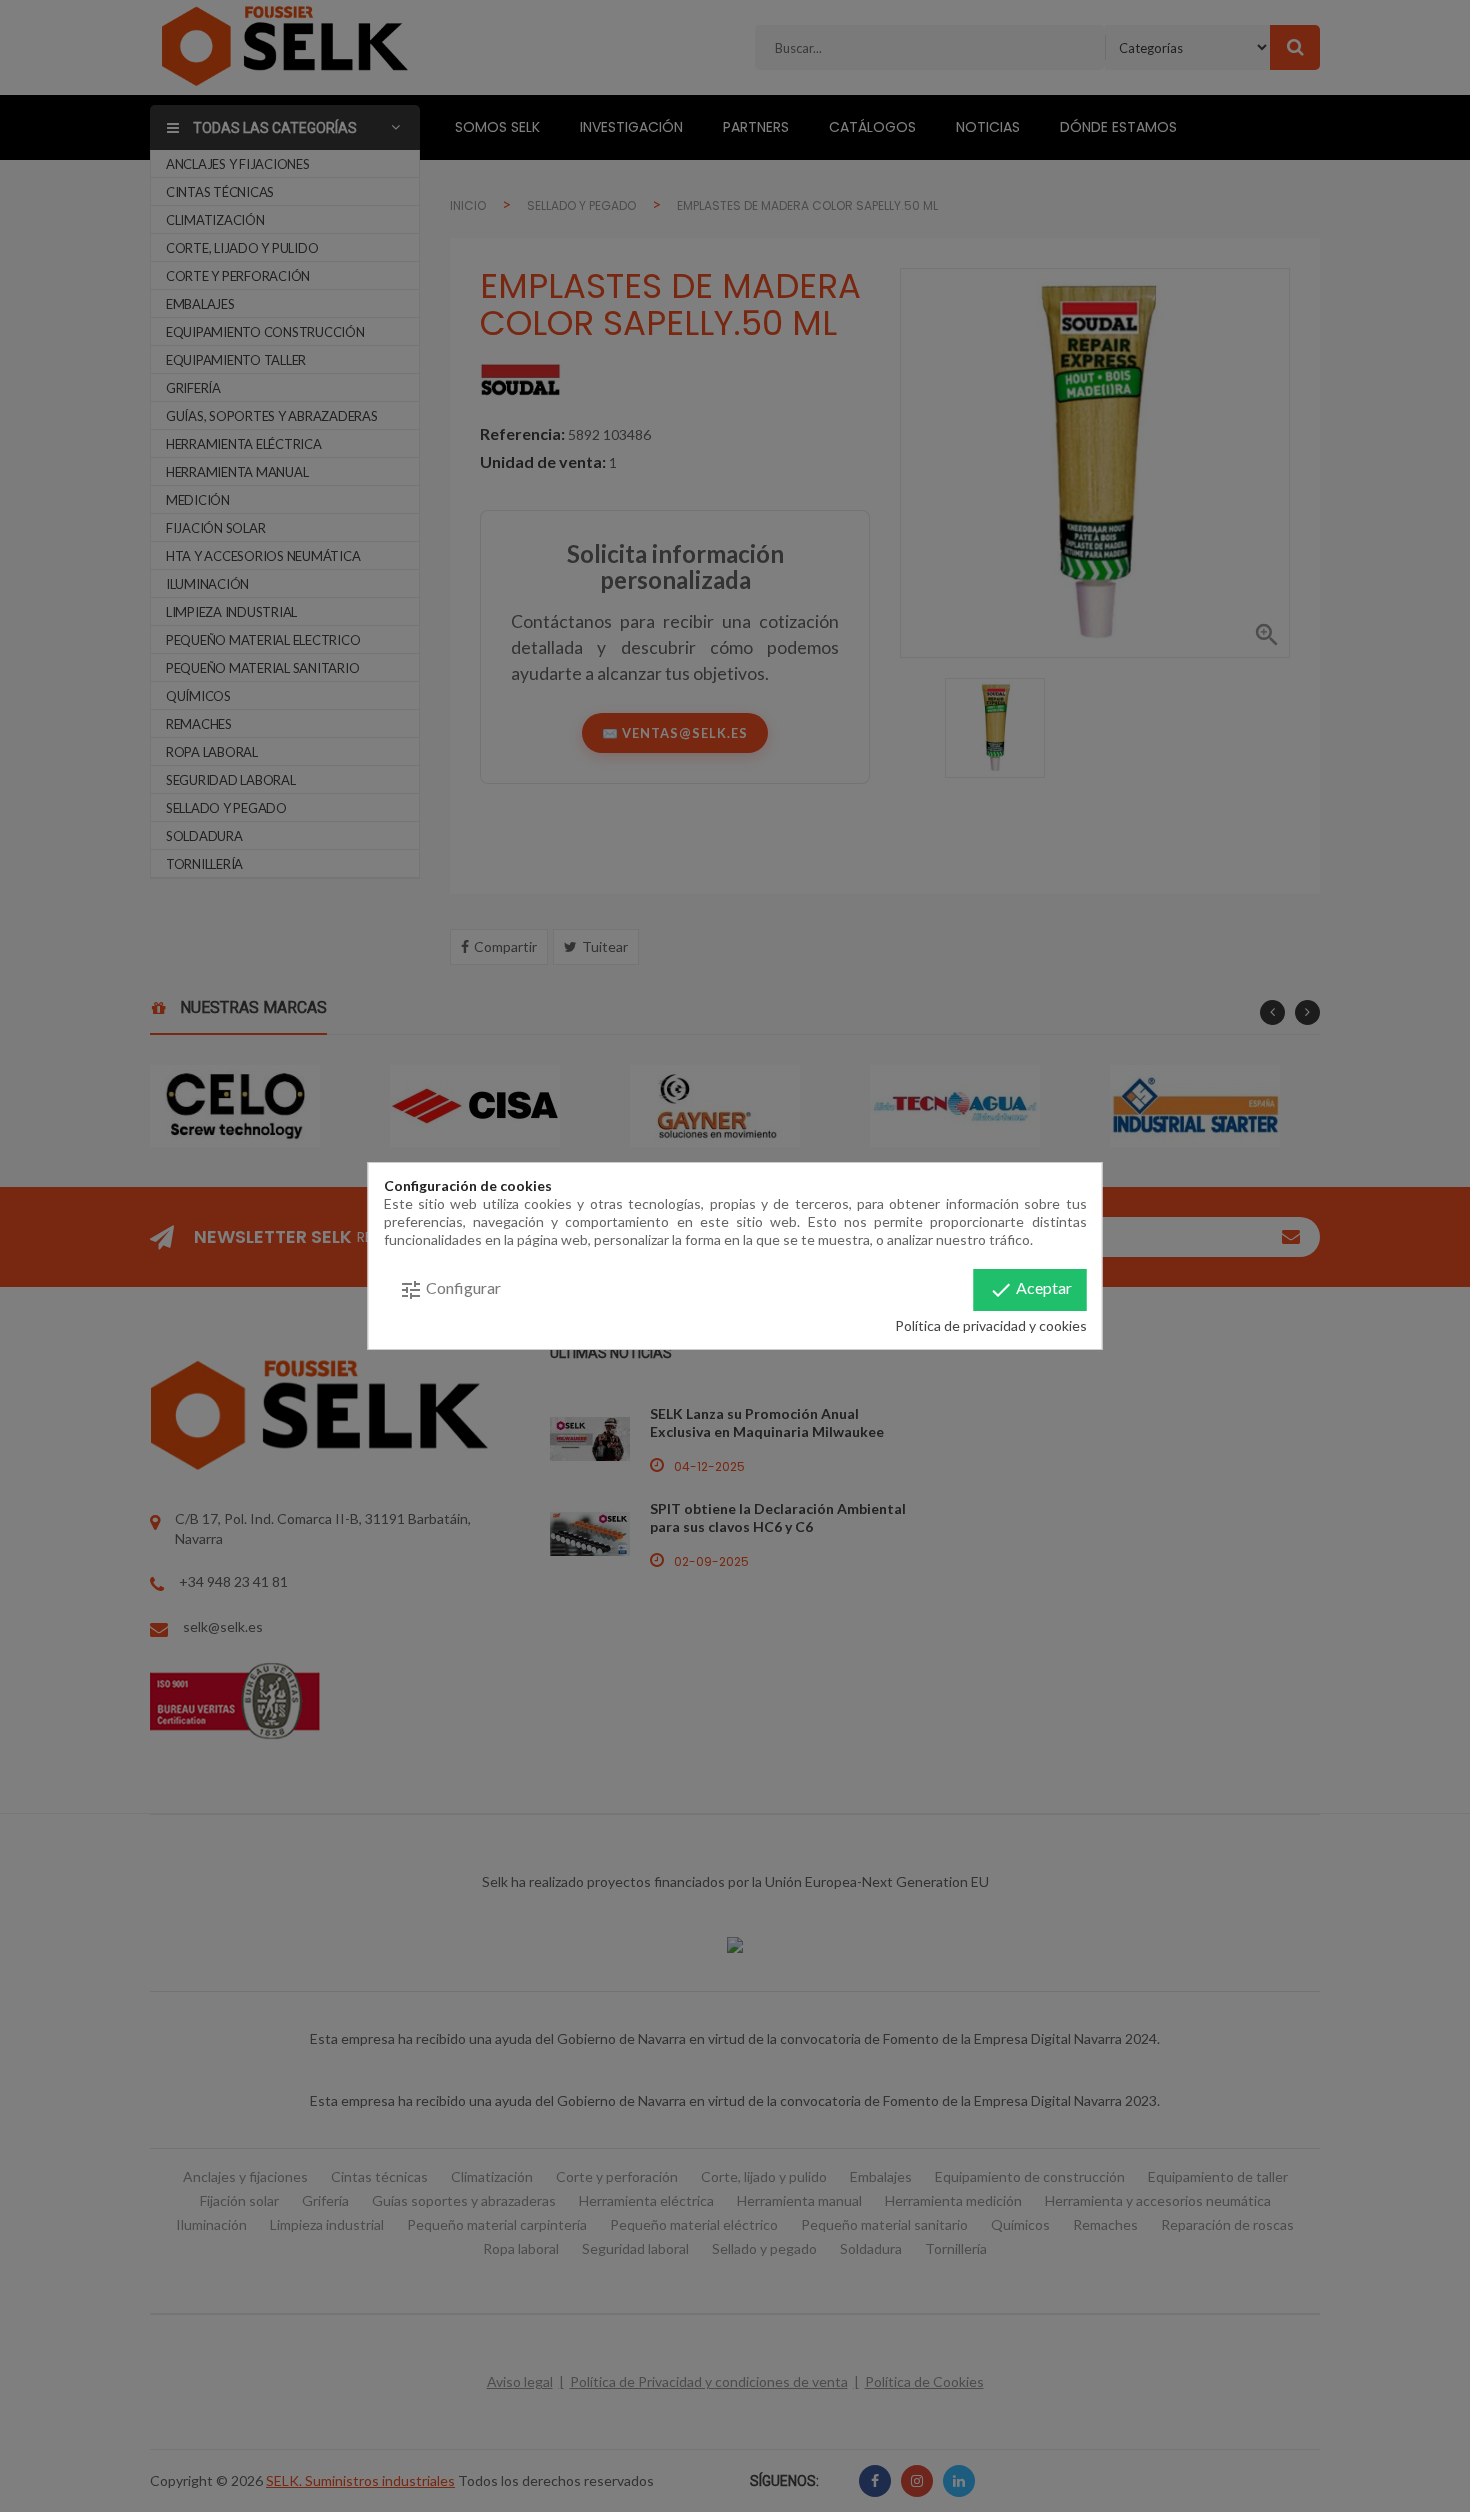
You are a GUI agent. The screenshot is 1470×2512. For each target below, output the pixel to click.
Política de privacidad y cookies (991, 1325)
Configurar (450, 1290)
